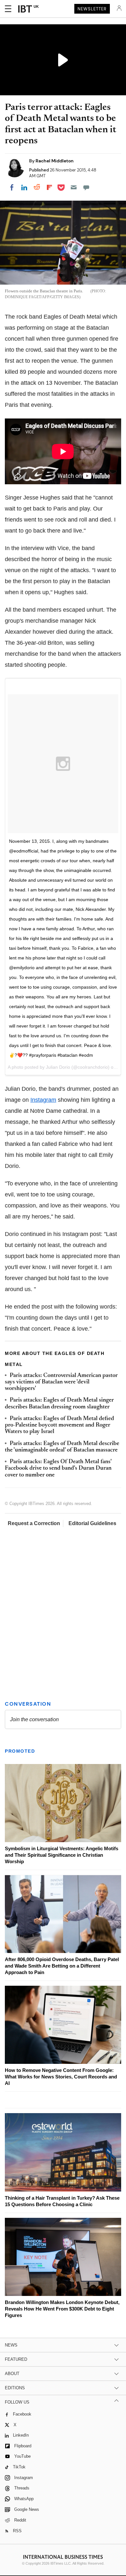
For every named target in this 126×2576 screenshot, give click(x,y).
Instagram (43, 1100)
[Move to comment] (86, 187)
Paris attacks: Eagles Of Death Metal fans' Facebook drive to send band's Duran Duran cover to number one (58, 1469)
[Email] (74, 187)
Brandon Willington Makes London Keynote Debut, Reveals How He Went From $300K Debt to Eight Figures (62, 2309)
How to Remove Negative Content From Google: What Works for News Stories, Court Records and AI (61, 2077)
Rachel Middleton (55, 161)
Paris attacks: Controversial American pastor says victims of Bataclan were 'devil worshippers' (61, 1382)
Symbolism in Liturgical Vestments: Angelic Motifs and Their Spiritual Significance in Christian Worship (62, 1855)
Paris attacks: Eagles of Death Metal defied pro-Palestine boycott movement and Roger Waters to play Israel (59, 1425)
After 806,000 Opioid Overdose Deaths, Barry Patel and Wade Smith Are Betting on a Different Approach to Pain (62, 1966)
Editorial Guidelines (92, 1523)
